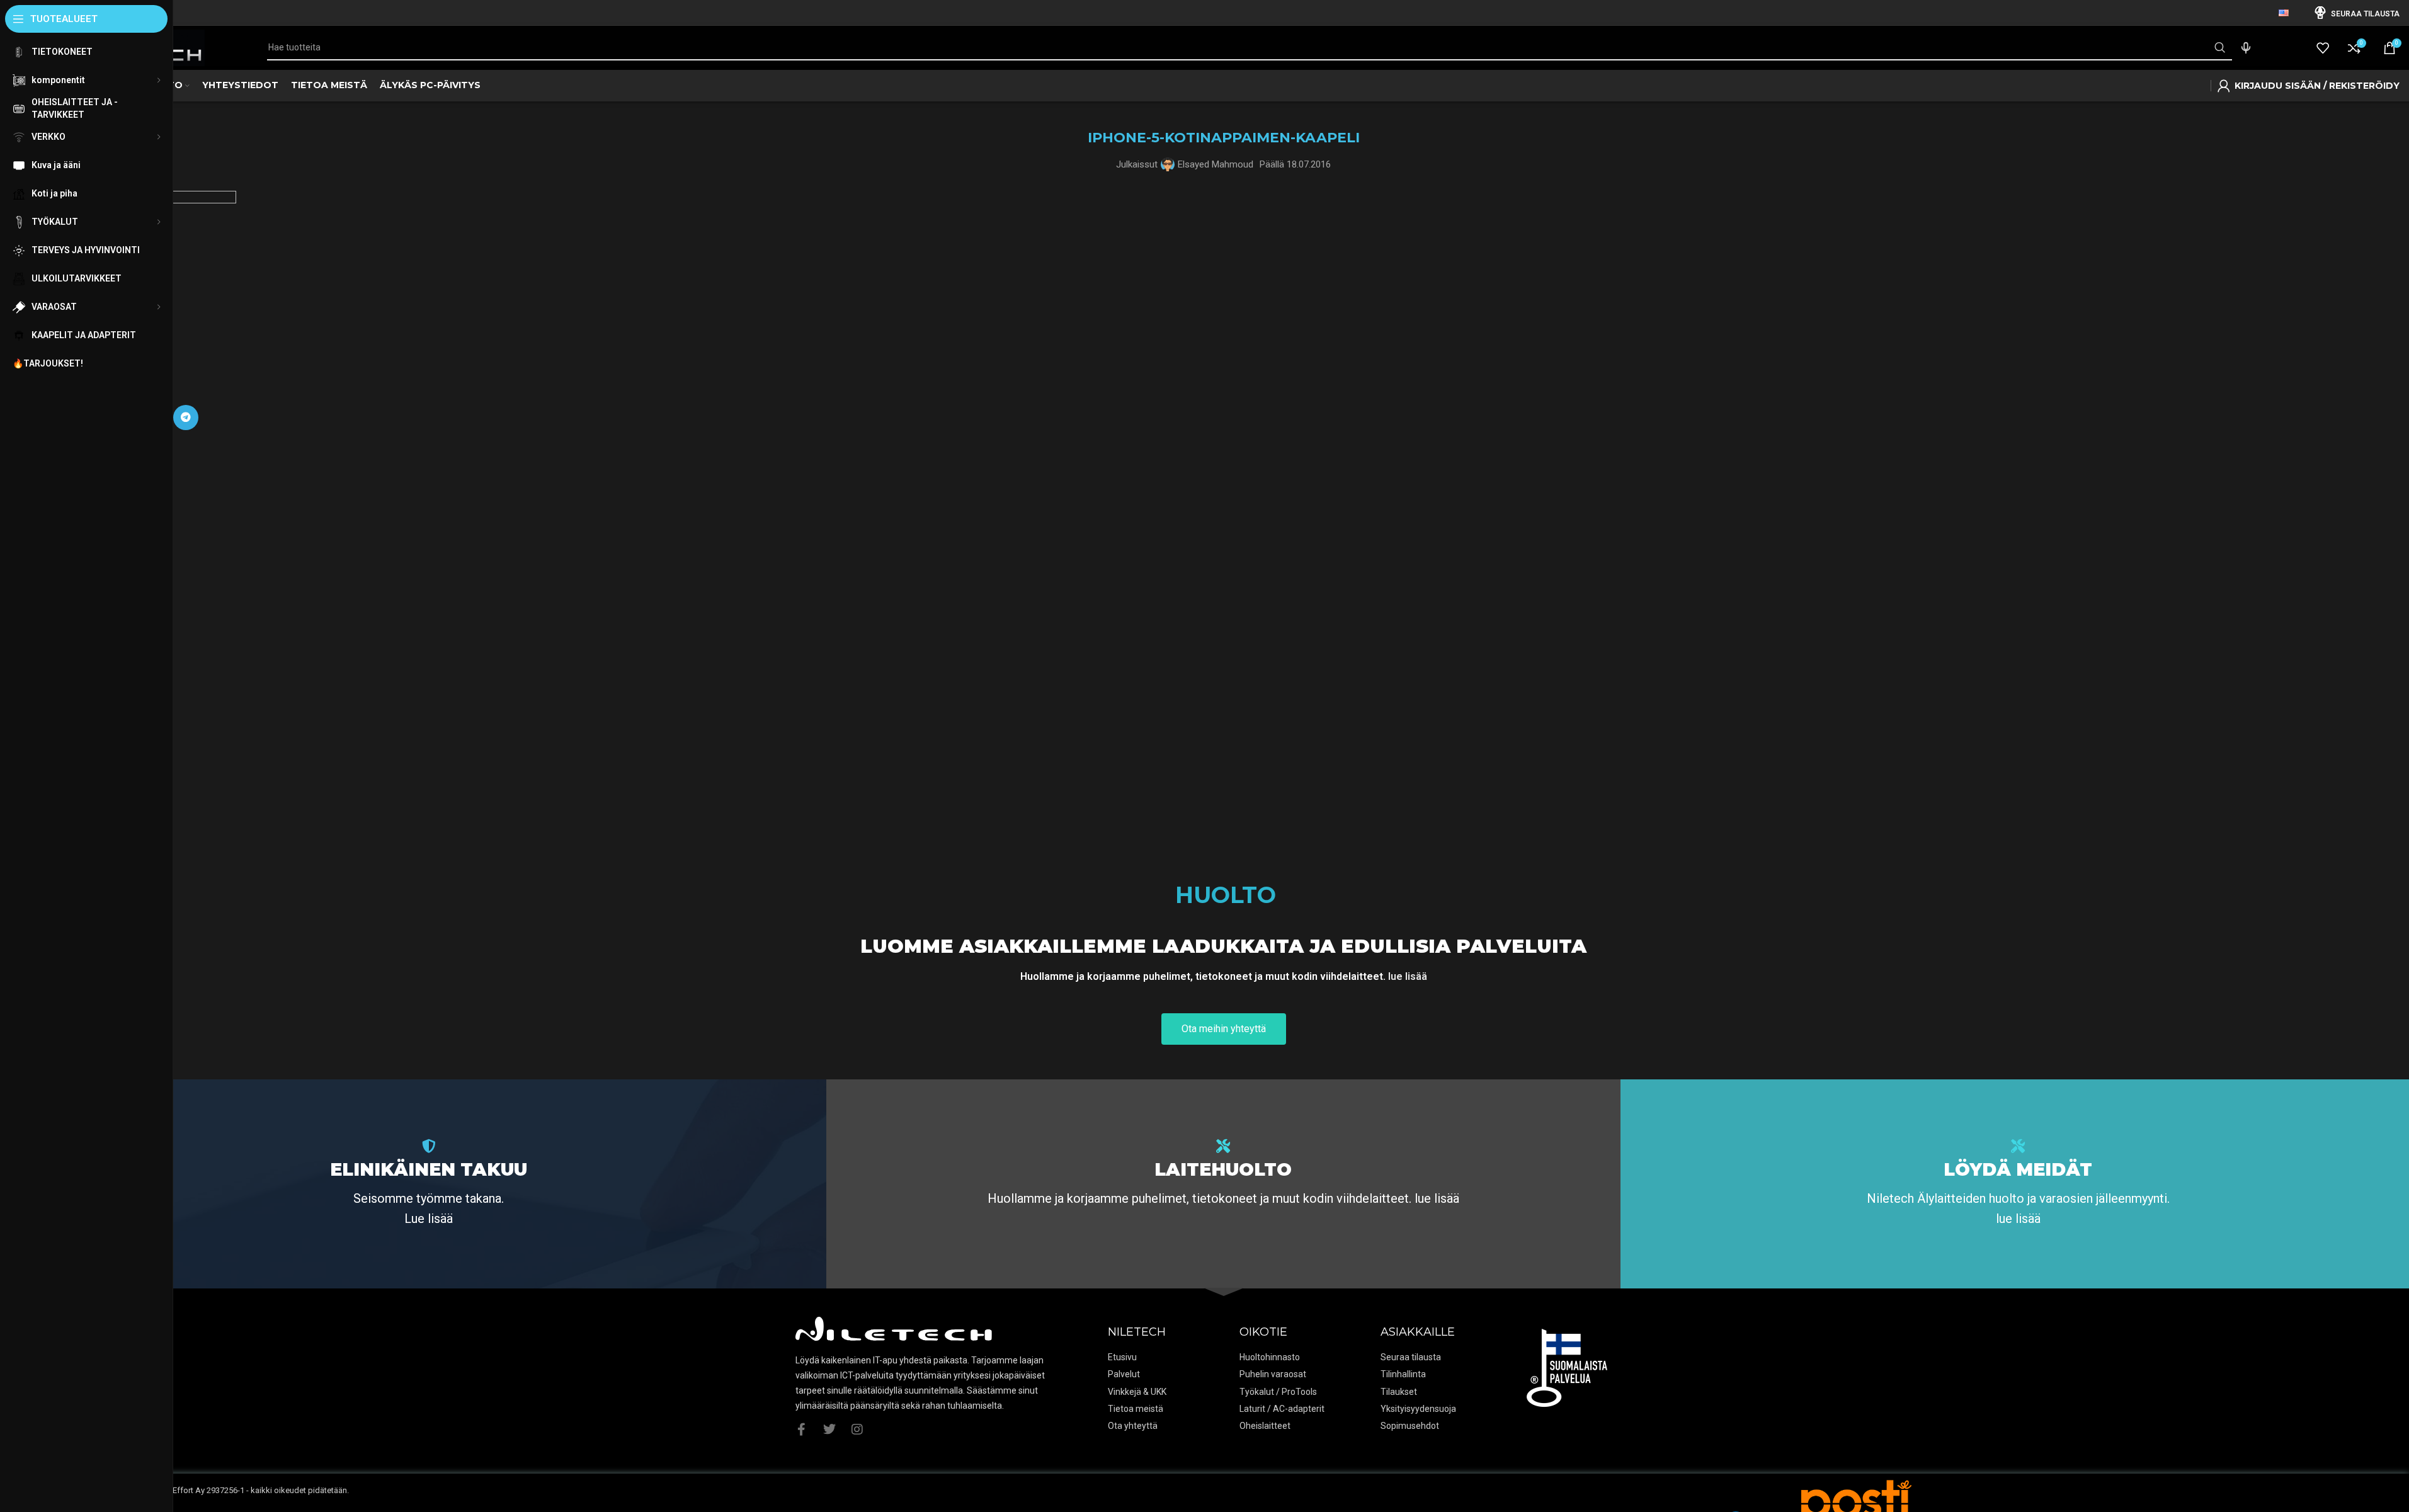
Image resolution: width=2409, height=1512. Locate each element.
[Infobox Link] (429, 1184)
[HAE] (2219, 48)
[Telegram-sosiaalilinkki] (186, 418)
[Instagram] (857, 1430)
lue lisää (1408, 976)
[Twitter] (829, 1430)
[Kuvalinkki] (1856, 1505)
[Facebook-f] (802, 1430)
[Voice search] (2246, 48)
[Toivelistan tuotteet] (2323, 48)
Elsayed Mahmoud (1216, 164)
